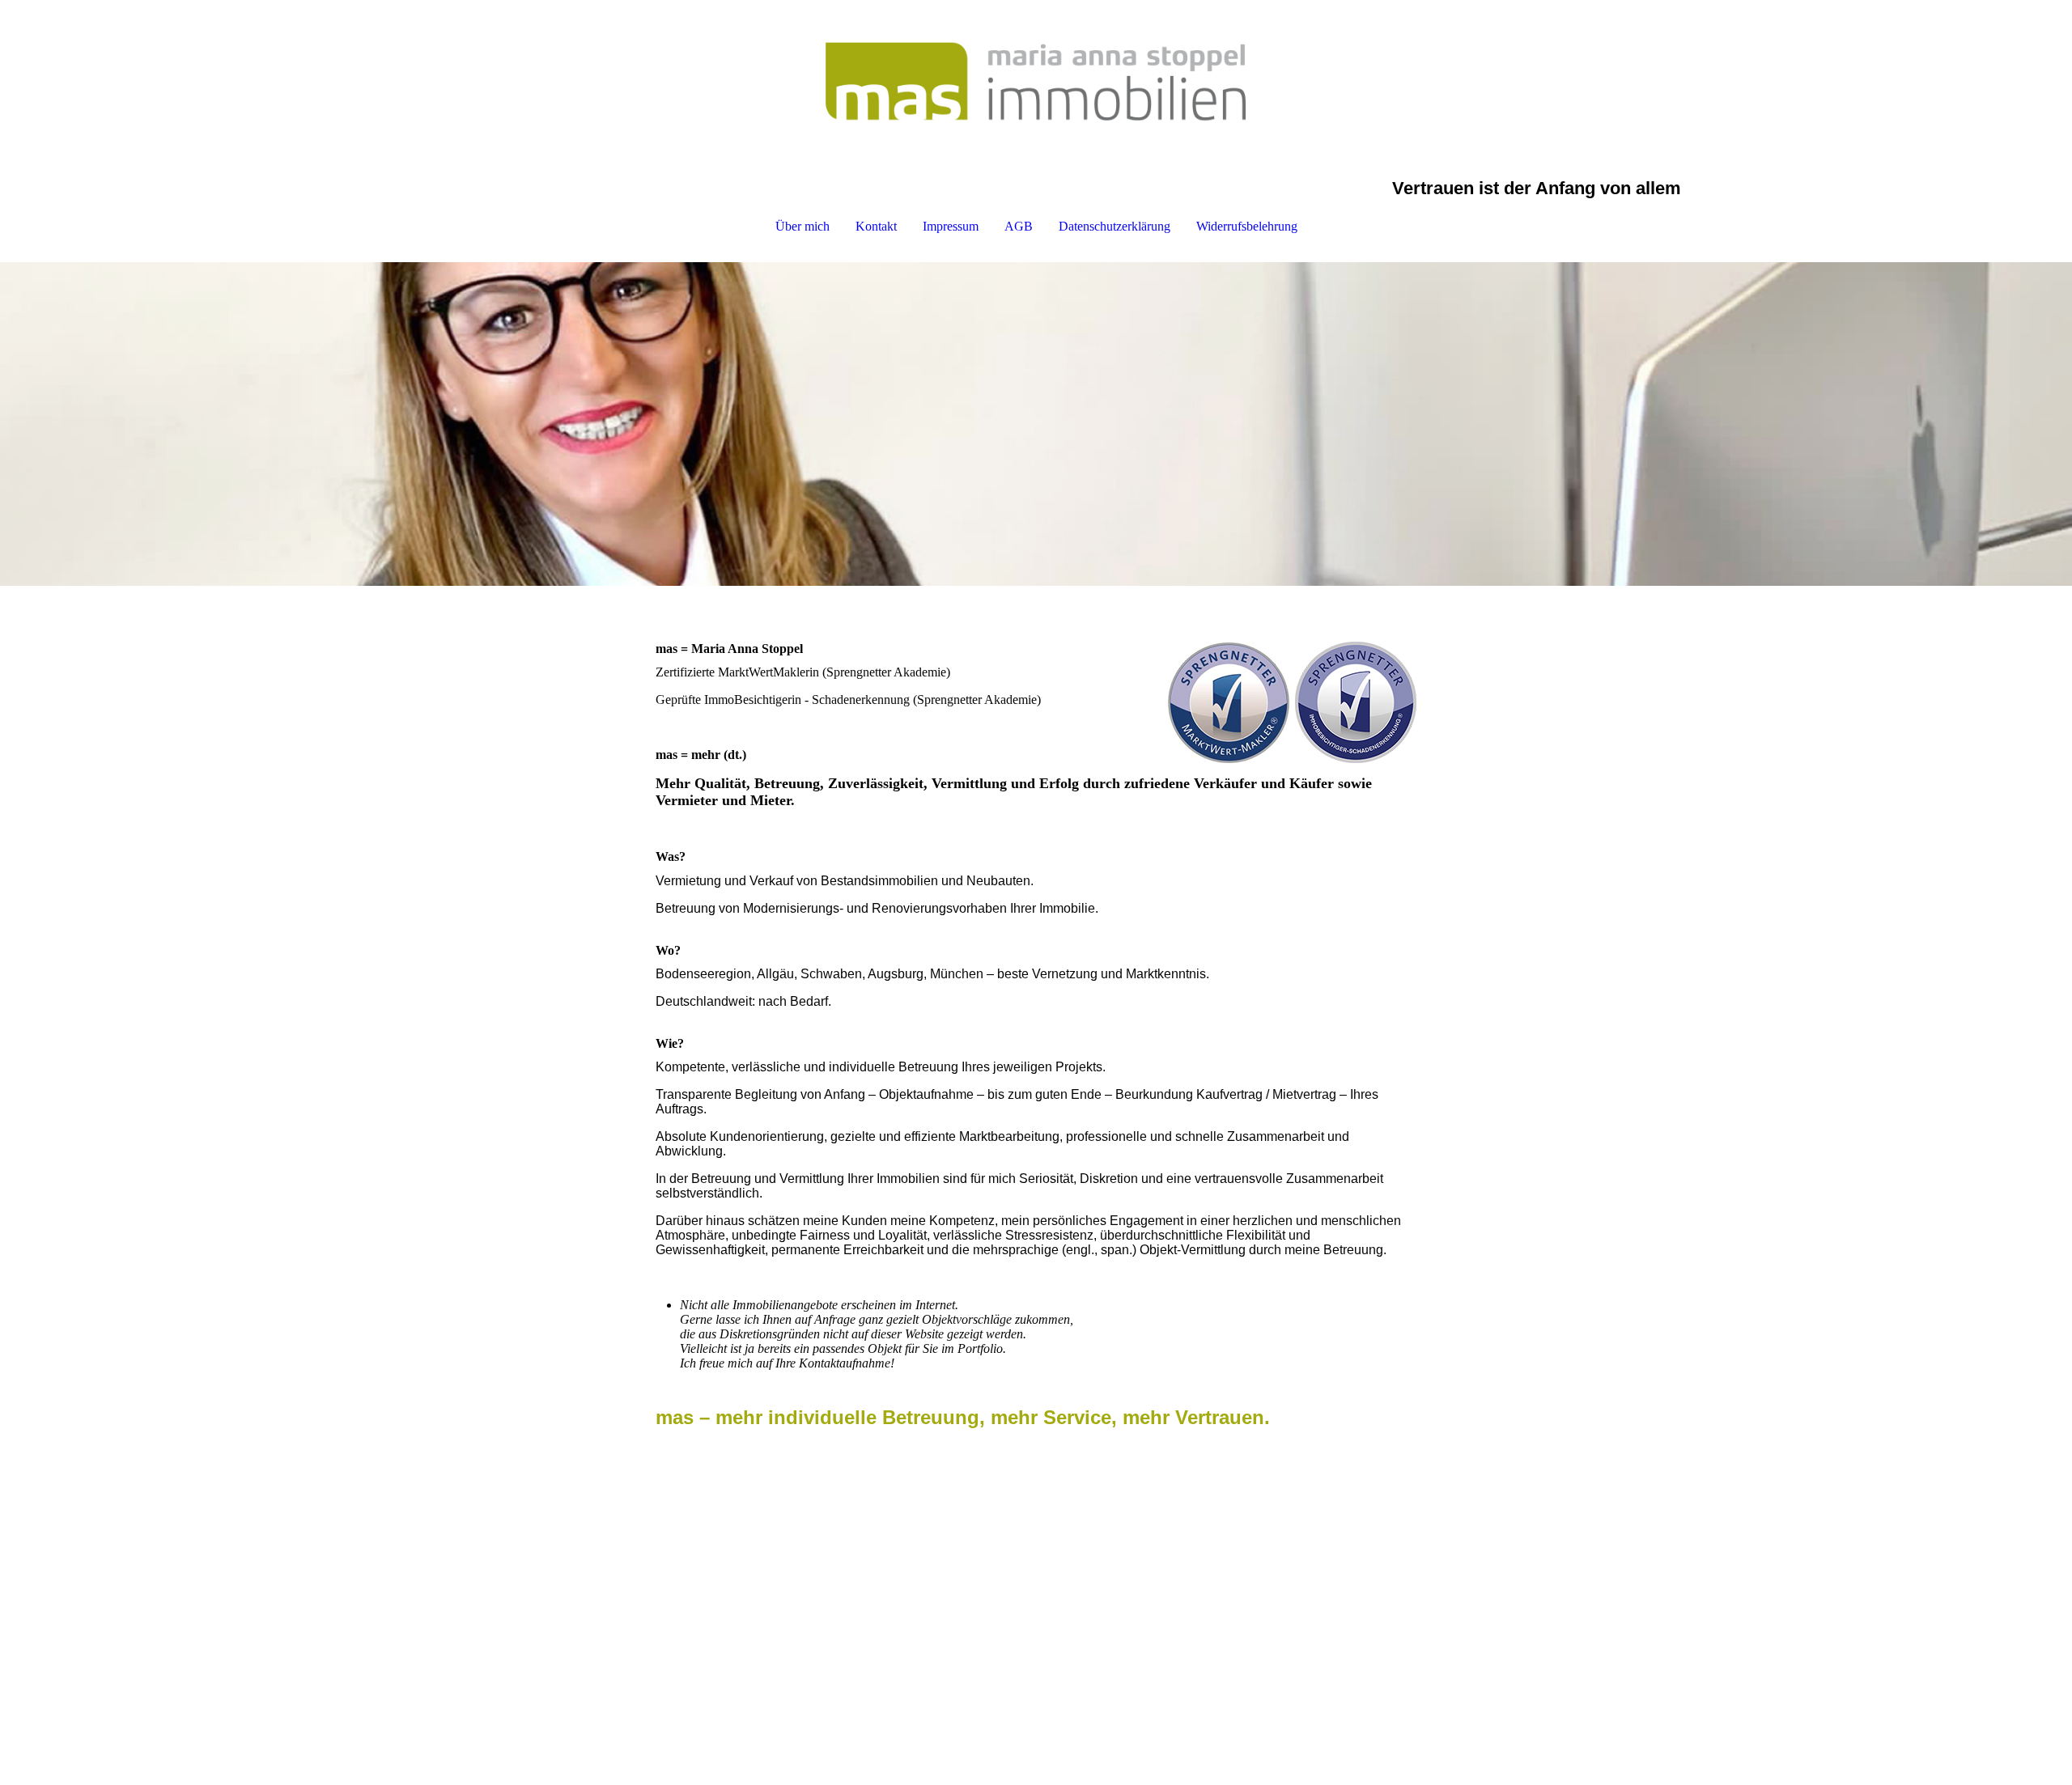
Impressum (951, 226)
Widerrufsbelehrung (1247, 226)
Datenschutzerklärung (1115, 226)
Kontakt (876, 226)
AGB (1019, 226)
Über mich (802, 226)
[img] (1036, 81)
